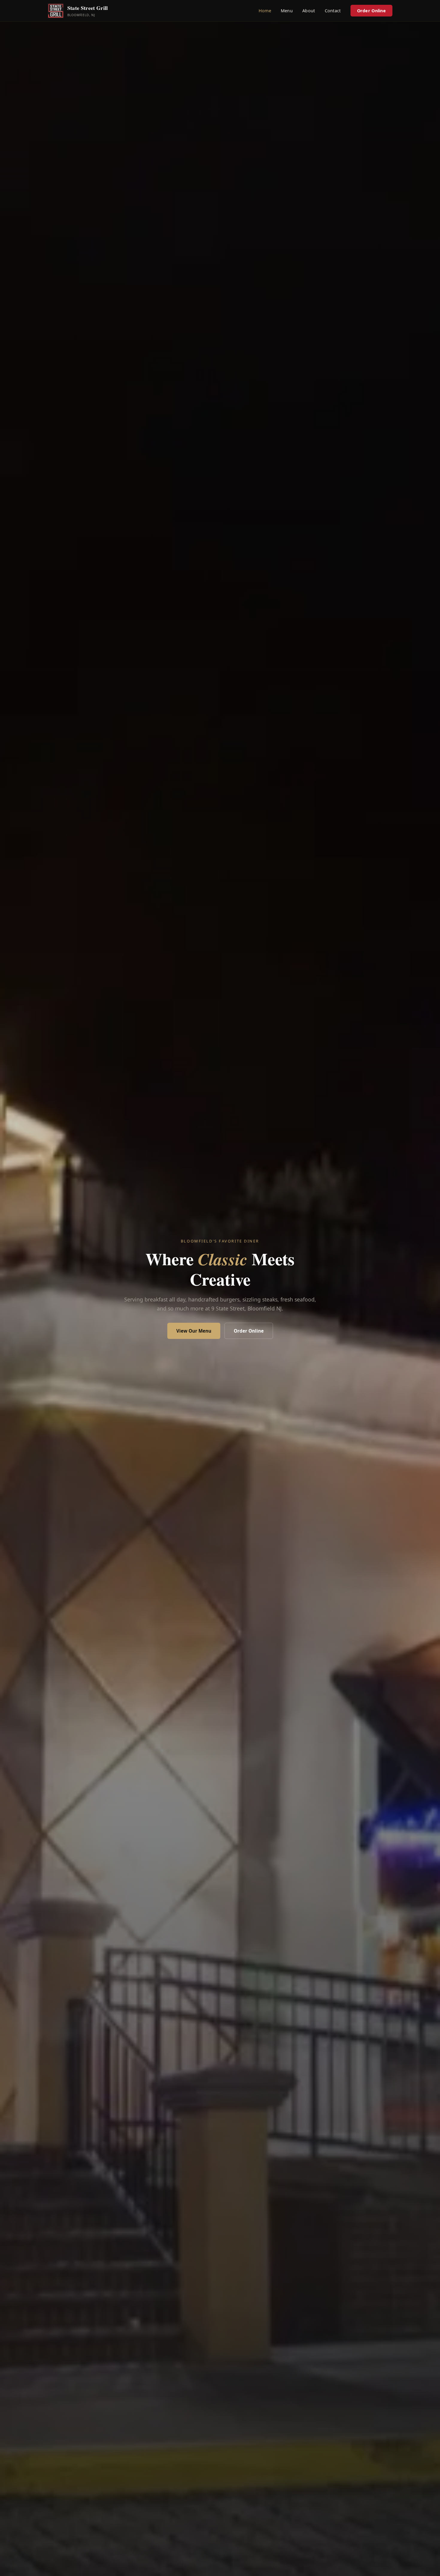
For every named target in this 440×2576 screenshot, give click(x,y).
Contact (333, 11)
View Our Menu (194, 1331)
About (309, 11)
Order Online (371, 11)
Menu (287, 11)
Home (265, 11)
